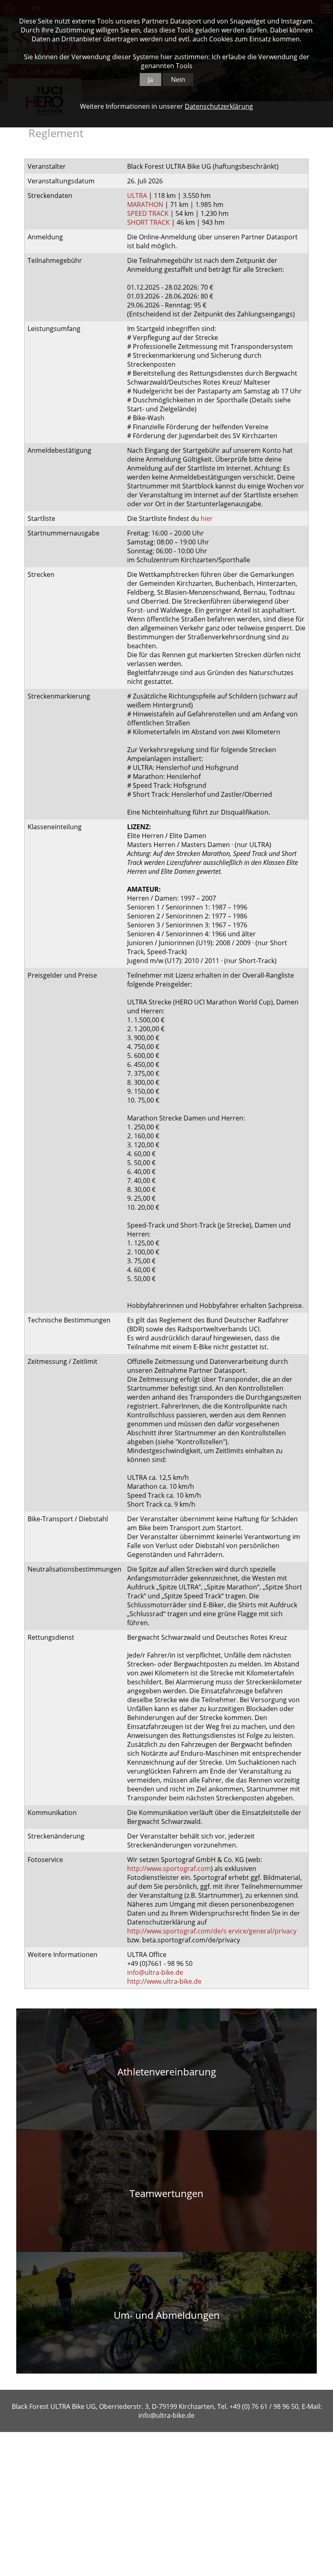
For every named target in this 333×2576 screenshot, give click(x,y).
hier (207, 518)
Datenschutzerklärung (219, 106)
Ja (150, 80)
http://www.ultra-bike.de (164, 1981)
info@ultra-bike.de (155, 1972)
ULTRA (137, 196)
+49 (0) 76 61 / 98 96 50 (264, 2406)
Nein (178, 80)
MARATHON (145, 204)
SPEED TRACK (148, 213)
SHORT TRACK (148, 222)
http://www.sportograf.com (169, 1869)
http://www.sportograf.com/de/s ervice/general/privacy (212, 1931)
